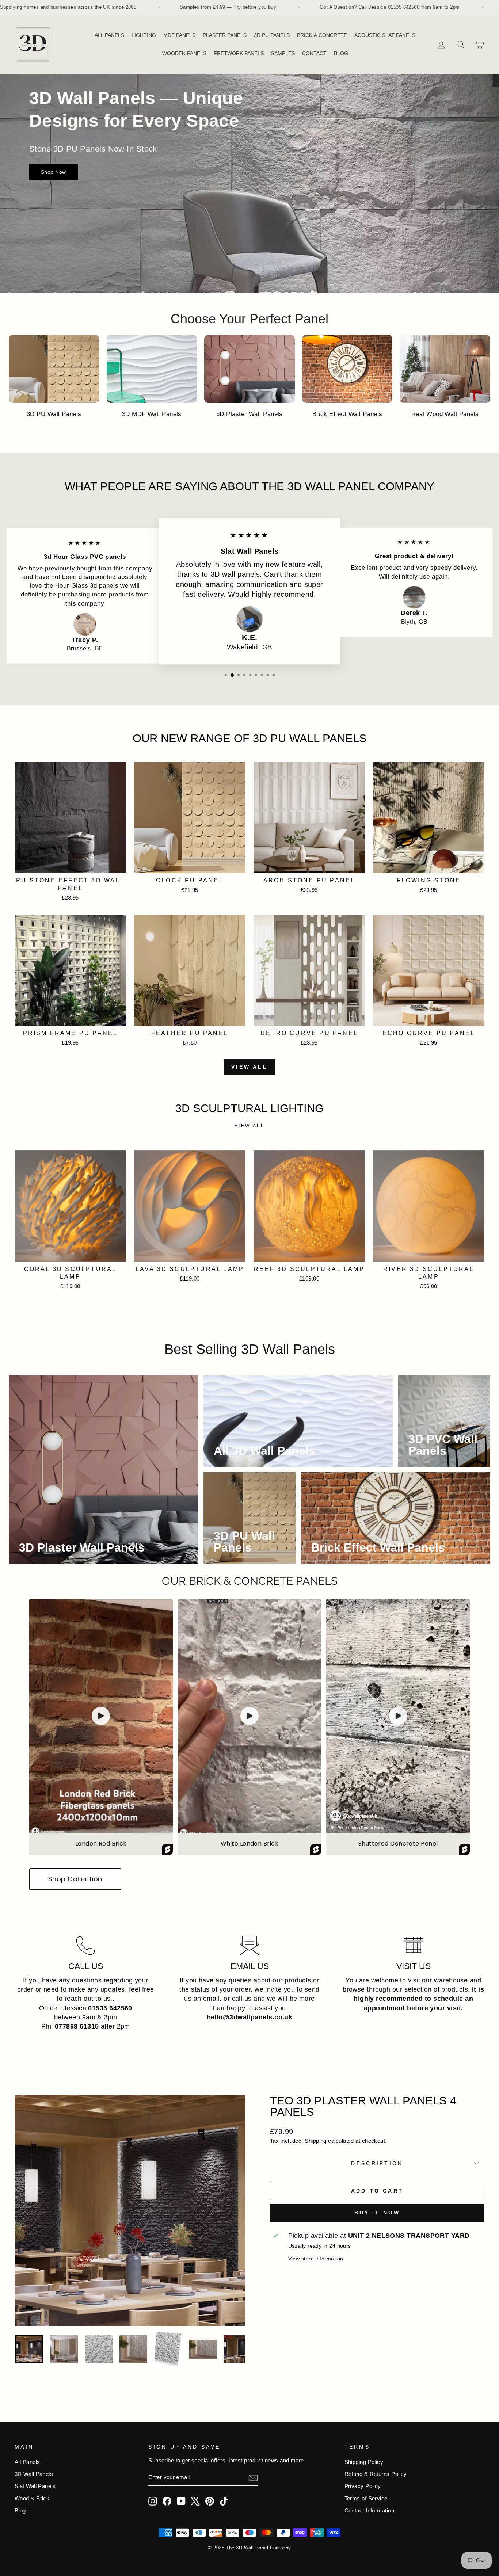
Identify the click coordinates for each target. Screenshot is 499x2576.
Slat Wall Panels (35, 2486)
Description (377, 2163)
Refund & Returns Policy (376, 2474)
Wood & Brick (32, 2498)
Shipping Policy (364, 2462)
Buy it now (377, 2213)
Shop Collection (75, 1879)
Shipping (316, 2141)
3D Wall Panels (34, 2474)
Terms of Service (366, 2498)
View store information (316, 2259)
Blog (20, 2510)
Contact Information (370, 2510)
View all (249, 1067)
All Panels (27, 2462)
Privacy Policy (363, 2486)
